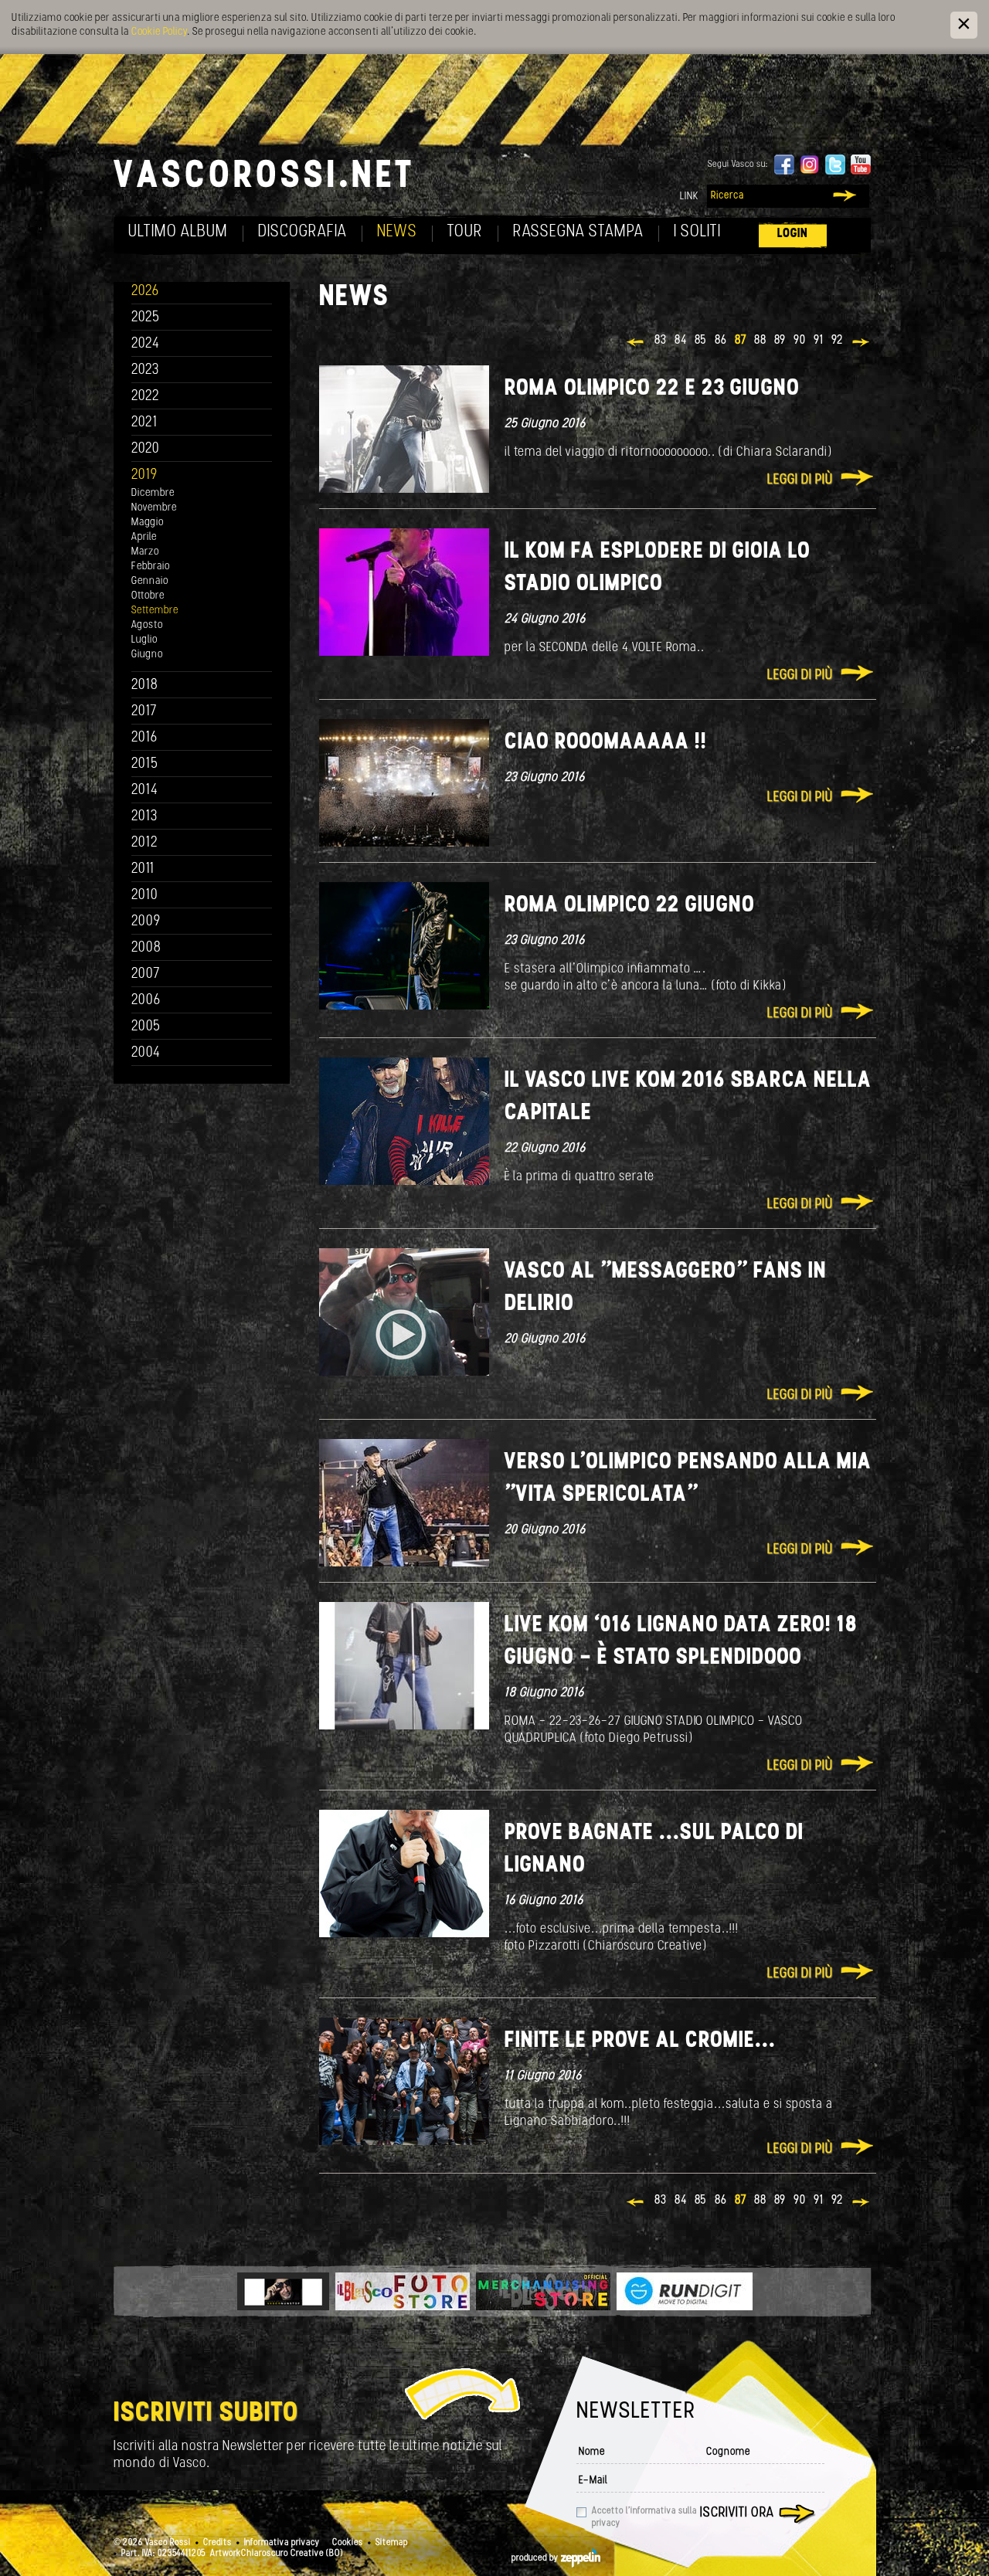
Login (793, 234)
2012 (145, 843)
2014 (145, 791)
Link (689, 197)
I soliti (697, 232)
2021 (144, 423)
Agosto (147, 625)
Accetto (644, 2517)
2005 (146, 1027)
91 (819, 341)
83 (661, 341)
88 (760, 341)
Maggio (148, 523)
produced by (536, 2558)
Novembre (154, 508)
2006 (146, 1001)
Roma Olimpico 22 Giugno (630, 906)
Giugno (147, 655)
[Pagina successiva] (862, 344)
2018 (145, 686)
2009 (146, 922)
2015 (145, 764)
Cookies (348, 2543)
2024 (146, 344)
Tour (465, 232)
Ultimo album (178, 232)
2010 (145, 896)
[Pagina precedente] (636, 344)
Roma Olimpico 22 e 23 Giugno (652, 389)
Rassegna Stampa (578, 232)
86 (721, 341)
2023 (145, 370)
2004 (146, 1053)
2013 (144, 817)
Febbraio (151, 567)
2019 (144, 475)
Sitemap (392, 2543)
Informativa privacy (282, 2543)
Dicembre (153, 493)
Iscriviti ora (737, 2513)
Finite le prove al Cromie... (640, 2041)
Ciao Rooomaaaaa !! (606, 743)
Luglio (144, 640)
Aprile (144, 537)
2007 (146, 974)
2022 (146, 397)
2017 (144, 712)
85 (701, 341)
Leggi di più (800, 480)
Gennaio (150, 581)
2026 (145, 292)
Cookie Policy (159, 32)
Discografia (302, 232)
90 (800, 341)
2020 (146, 449)
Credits (218, 2543)
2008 (146, 948)
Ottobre (148, 596)
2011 (143, 869)
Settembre (155, 611)
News (397, 232)
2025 (146, 318)
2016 (144, 738)
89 (780, 341)
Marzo (145, 552)
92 (838, 341)
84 (681, 341)
